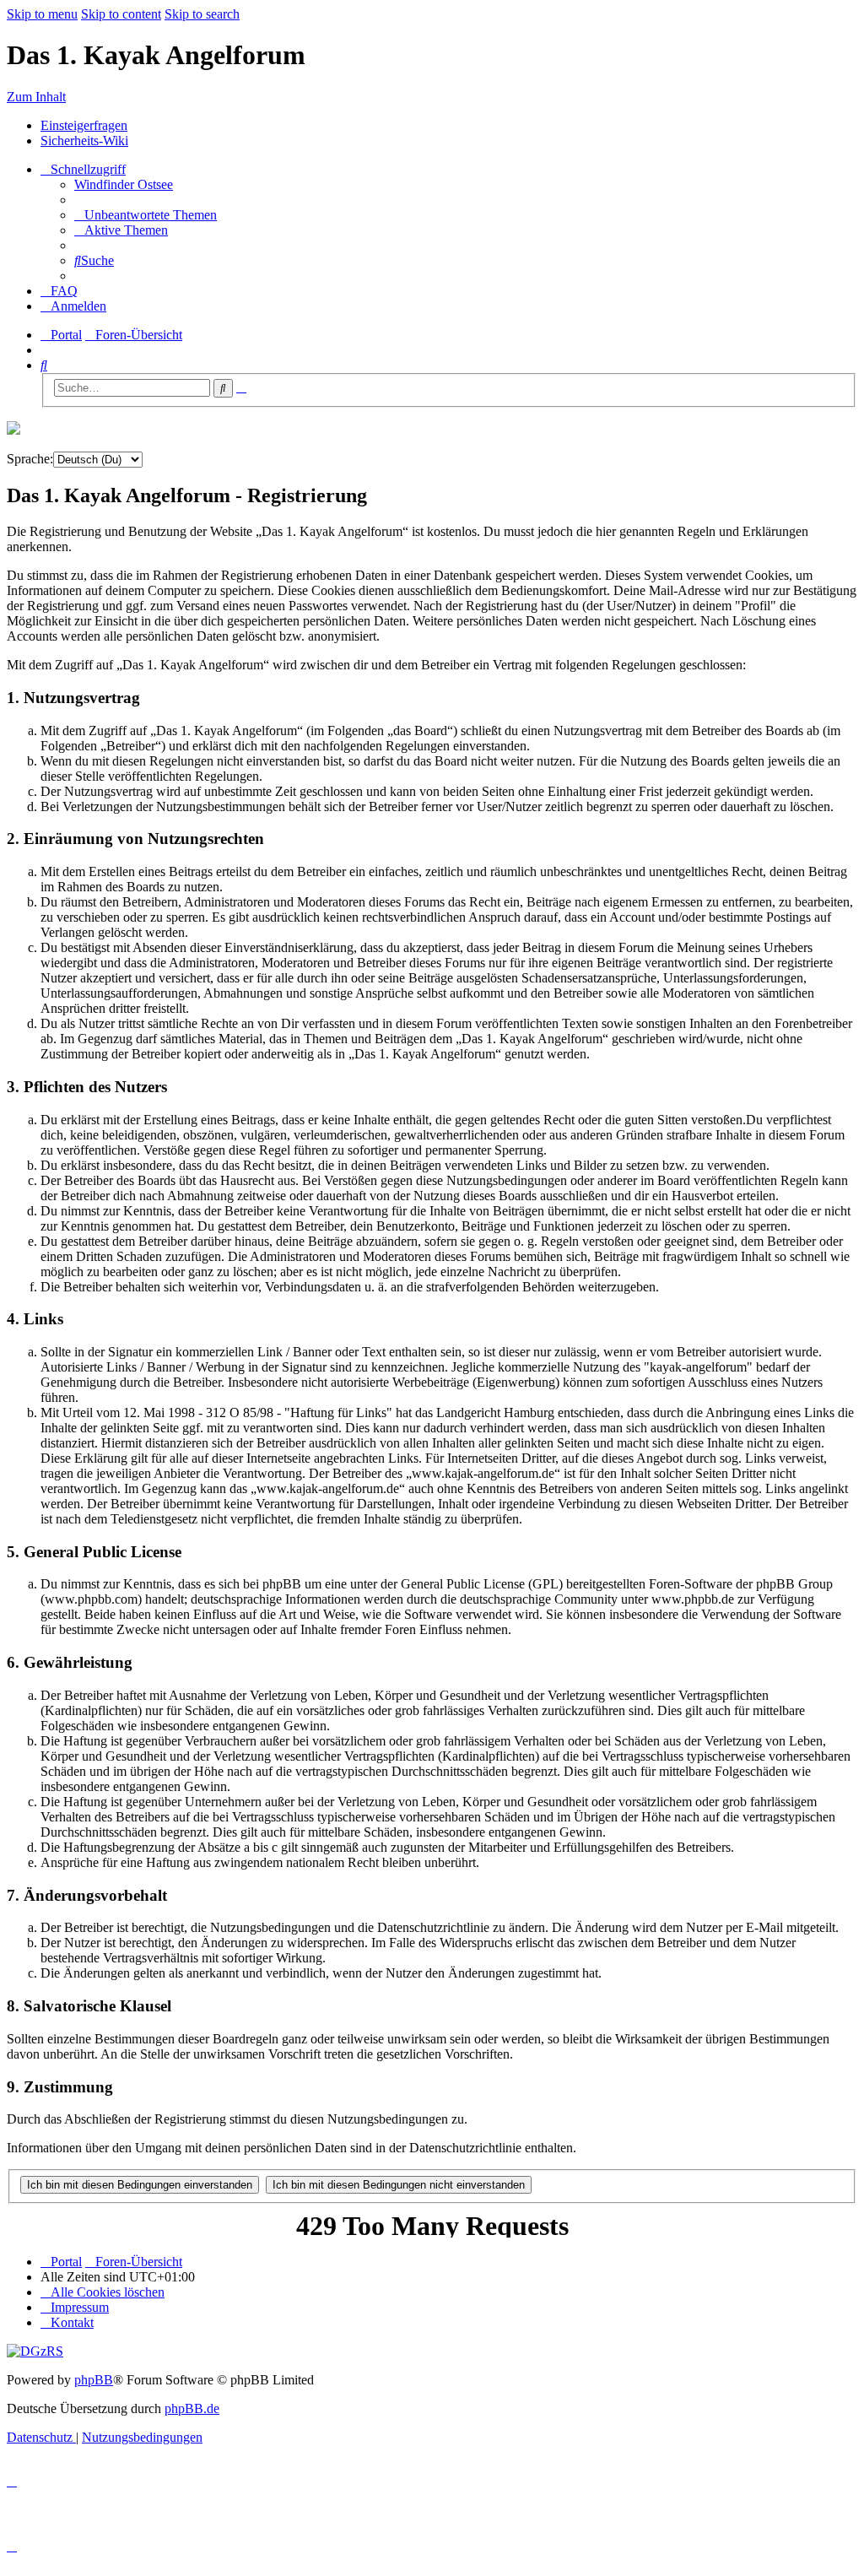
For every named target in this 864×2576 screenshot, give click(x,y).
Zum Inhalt (36, 97)
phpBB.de (192, 2408)
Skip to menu (42, 14)
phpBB (94, 2380)
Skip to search (202, 14)
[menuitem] (124, 184)
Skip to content (121, 14)
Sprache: (30, 459)
